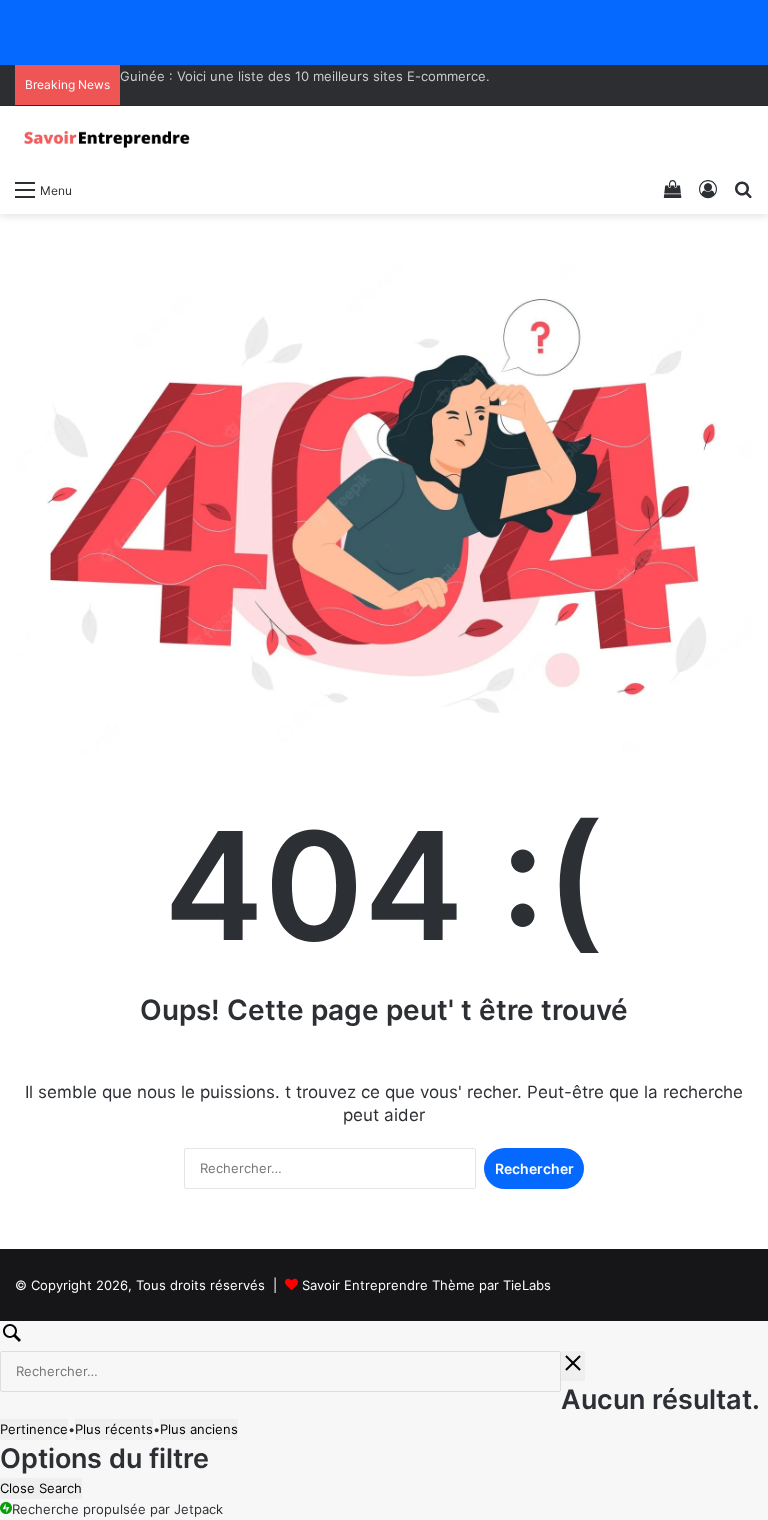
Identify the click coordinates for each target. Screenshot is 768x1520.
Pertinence (34, 1429)
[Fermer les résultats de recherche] (573, 1366)
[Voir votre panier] (673, 189)
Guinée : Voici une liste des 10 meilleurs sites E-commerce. (305, 76)
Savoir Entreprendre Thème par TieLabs (426, 1285)
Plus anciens (199, 1429)
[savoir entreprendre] (110, 137)
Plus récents (114, 1429)
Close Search (41, 1488)
